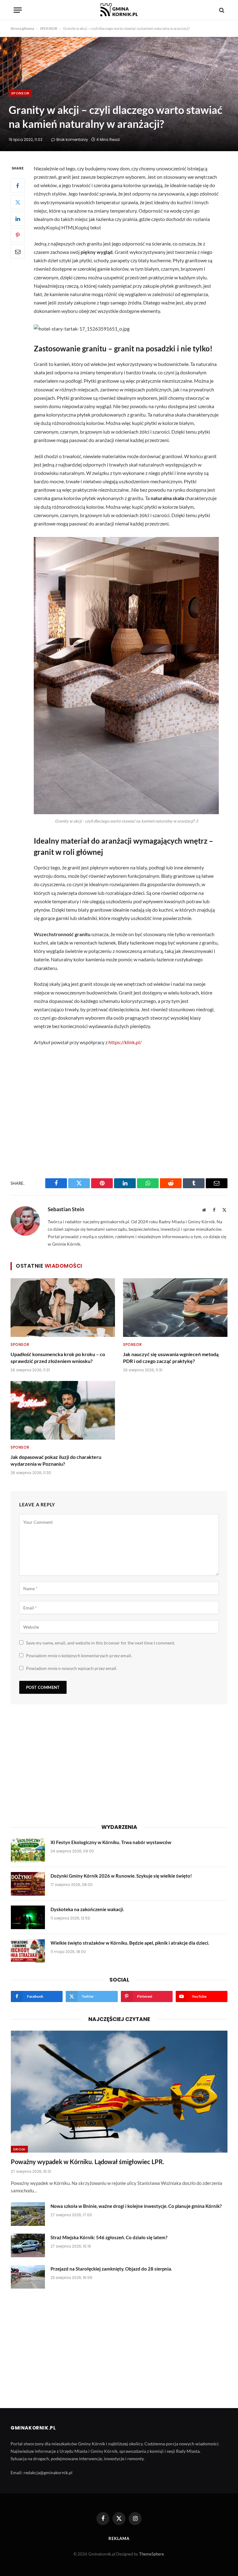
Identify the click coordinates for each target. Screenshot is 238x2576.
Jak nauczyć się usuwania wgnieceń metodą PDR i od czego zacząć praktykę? (171, 1358)
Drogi (19, 2149)
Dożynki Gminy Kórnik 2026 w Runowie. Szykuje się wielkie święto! (121, 1876)
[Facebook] (18, 186)
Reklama (119, 2538)
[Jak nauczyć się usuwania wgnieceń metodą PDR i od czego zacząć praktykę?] (175, 1308)
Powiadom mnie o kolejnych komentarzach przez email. (79, 1656)
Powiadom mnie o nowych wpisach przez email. (72, 1668)
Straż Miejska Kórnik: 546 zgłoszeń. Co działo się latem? (109, 2237)
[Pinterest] (18, 235)
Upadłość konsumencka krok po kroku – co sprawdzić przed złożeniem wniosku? (58, 1358)
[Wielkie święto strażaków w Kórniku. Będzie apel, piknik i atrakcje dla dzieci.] (28, 1951)
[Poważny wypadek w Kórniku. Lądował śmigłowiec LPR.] (119, 2092)
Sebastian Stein (66, 1209)
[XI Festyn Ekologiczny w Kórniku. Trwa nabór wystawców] (28, 1850)
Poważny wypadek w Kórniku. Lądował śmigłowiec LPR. (88, 2162)
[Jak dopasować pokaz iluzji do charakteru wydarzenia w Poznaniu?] (63, 1410)
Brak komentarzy (72, 140)
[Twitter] (18, 202)
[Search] (221, 10)
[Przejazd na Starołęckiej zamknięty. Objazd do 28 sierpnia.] (28, 2277)
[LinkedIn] (18, 219)
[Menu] (18, 10)
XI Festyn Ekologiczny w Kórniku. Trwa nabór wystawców (111, 1842)
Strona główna (22, 28)
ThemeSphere (152, 2554)
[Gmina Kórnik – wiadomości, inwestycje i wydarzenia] (119, 10)
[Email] (18, 251)
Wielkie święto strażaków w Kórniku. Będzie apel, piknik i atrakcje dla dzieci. (130, 1943)
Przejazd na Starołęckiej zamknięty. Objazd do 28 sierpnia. (111, 2269)
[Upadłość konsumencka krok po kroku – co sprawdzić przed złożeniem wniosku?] (63, 1308)
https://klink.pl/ (125, 1042)
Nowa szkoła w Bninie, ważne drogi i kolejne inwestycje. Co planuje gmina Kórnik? (136, 2206)
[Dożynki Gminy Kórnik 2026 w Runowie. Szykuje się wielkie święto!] (28, 1884)
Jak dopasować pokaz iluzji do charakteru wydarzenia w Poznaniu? (56, 1460)
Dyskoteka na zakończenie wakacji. (87, 1909)
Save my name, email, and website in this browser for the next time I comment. (101, 1643)
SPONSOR (49, 28)
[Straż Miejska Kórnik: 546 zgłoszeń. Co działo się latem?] (28, 2245)
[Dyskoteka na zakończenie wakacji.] (28, 1917)
